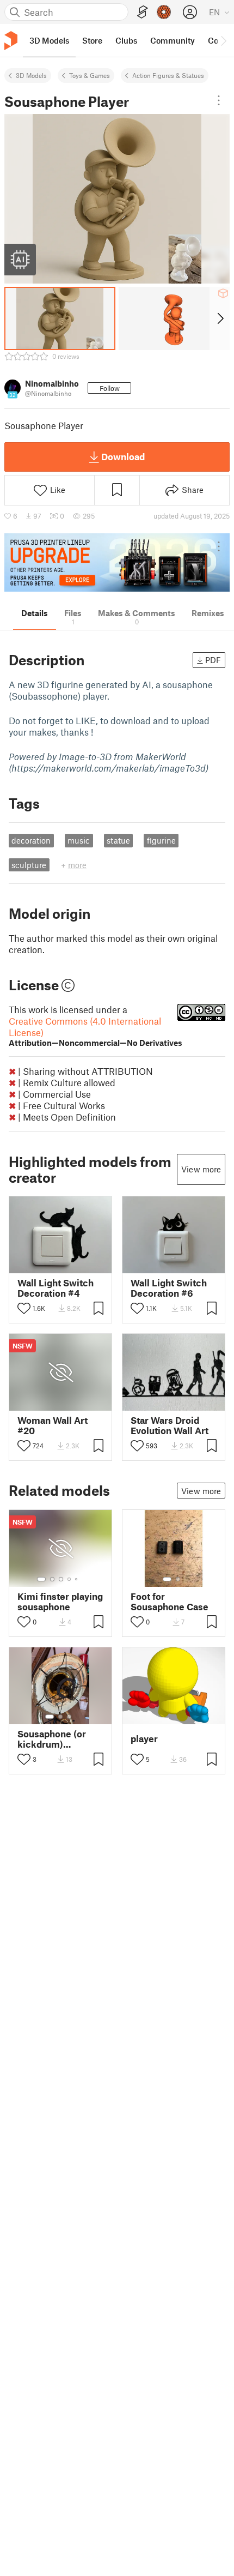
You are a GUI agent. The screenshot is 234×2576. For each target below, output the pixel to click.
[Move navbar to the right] (223, 40)
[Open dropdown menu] (219, 100)
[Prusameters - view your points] (164, 12)
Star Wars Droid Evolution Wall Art (170, 1425)
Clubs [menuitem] (126, 40)
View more (201, 1169)
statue (118, 840)
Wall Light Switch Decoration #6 (169, 1288)
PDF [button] (213, 660)
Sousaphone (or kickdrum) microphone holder (59, 1739)
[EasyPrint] (143, 12)
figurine (161, 840)
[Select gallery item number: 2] (52, 1579)
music (79, 840)
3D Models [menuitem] (49, 40)
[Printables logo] (11, 41)
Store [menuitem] (92, 40)
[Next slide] (220, 318)
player (144, 1739)
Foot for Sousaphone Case (170, 1602)
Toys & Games (90, 75)
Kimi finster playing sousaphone (60, 1602)
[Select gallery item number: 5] (77, 1579)
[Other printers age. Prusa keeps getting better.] (117, 562)
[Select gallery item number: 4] (70, 1579)
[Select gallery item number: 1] (41, 1579)
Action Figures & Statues (168, 75)
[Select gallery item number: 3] (61, 1579)
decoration (31, 840)
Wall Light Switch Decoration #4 (56, 1288)
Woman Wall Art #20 (53, 1425)
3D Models (31, 75)
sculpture (29, 865)
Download (123, 456)
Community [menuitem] (173, 40)
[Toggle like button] (24, 1308)
